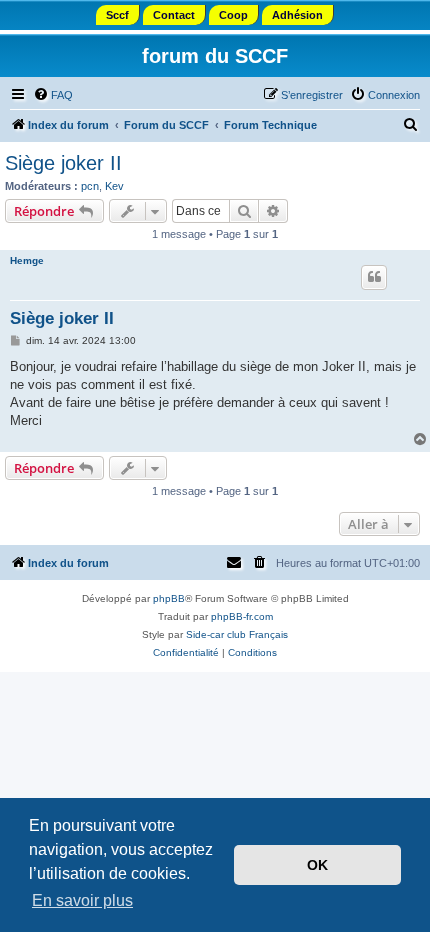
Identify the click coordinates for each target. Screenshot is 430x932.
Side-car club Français (237, 634)
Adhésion (297, 15)
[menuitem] (53, 95)
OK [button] (317, 865)
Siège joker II (63, 163)
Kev (114, 186)
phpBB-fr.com (242, 616)
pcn (90, 186)
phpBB (169, 598)
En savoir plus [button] (82, 900)
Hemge (27, 260)
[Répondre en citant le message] (374, 277)
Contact (174, 15)
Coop (233, 15)
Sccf (117, 15)
